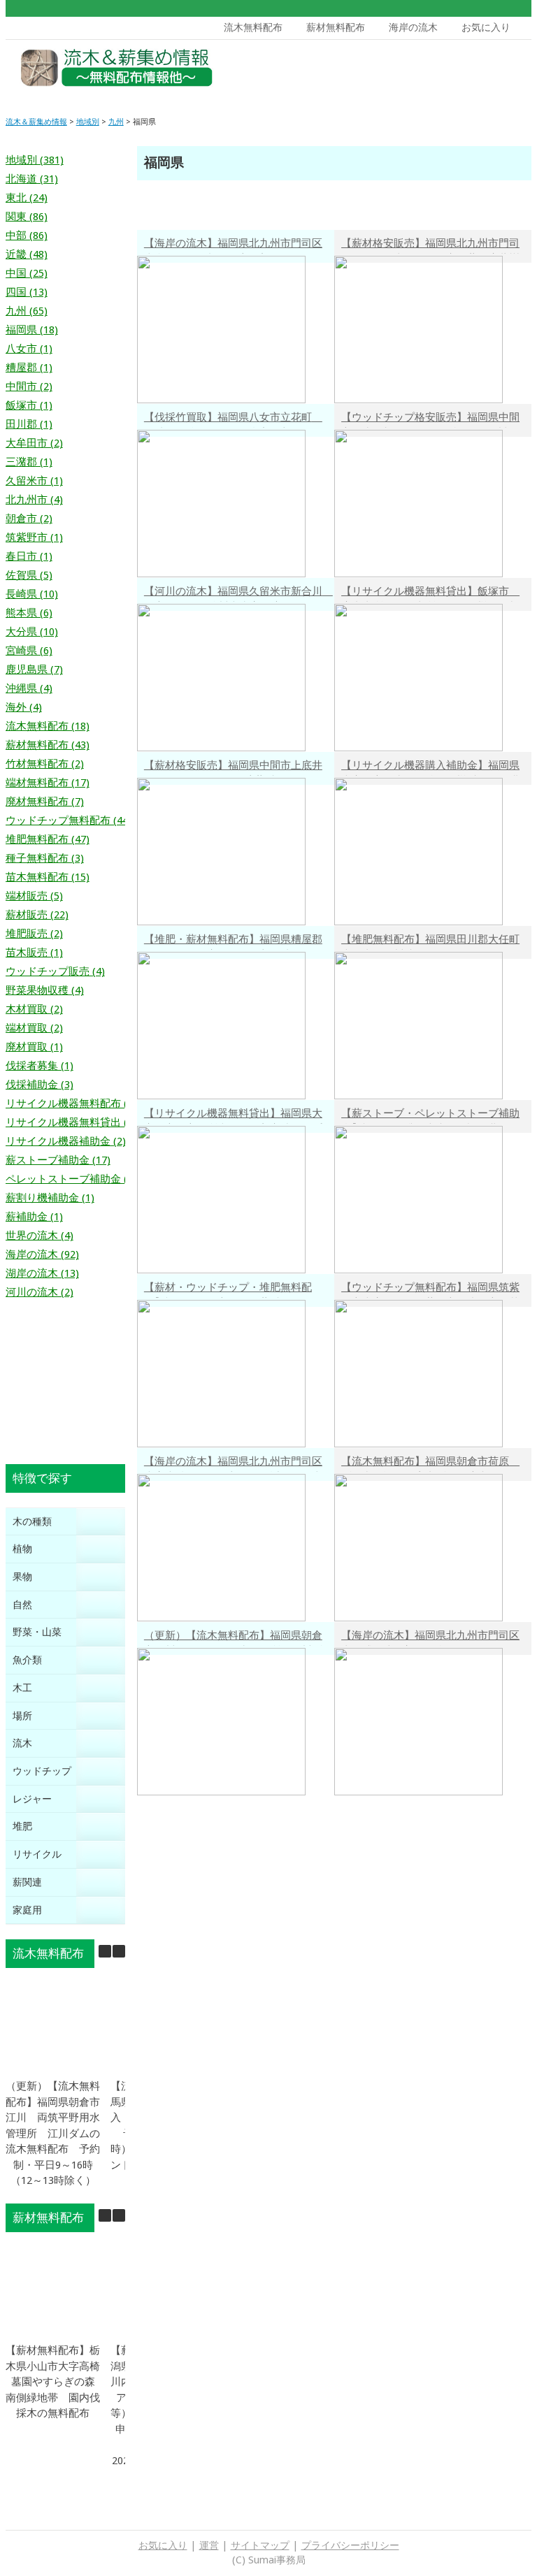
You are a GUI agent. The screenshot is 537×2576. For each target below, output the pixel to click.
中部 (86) (27, 236)
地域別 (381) (35, 160)
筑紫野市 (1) (34, 537)
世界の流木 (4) (40, 1236)
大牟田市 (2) (34, 443)
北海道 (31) (32, 179)
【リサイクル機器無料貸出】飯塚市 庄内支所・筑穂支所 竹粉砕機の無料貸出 (430, 593)
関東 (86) (27, 217)
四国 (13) (27, 292)
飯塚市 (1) (29, 405)
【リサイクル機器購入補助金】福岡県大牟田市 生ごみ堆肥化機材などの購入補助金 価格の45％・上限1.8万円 (430, 767)
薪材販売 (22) (37, 915)
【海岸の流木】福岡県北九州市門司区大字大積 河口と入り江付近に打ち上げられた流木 (233, 1463)
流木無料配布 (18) (48, 726)
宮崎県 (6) (29, 651)
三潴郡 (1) (29, 462)
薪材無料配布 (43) (48, 745)
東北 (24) (27, 198)
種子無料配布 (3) (45, 858)
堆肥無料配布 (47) (48, 839)
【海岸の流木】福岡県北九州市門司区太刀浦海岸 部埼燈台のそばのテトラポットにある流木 (430, 1637)
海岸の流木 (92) (42, 1254)
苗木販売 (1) (34, 953)
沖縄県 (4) (29, 688)
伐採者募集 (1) (40, 1066)
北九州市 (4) (34, 500)
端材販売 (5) (34, 896)
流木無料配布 (253, 27)
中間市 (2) (29, 386)
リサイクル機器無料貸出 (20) (74, 1122)
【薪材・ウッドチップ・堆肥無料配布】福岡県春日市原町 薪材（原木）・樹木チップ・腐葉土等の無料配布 (233, 1289)
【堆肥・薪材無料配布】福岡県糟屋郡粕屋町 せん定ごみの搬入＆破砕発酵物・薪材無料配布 (233, 941)
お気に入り (486, 27)
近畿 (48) (27, 254)
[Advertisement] (424, 71)
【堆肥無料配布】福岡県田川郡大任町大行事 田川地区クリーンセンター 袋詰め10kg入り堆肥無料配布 (430, 941)
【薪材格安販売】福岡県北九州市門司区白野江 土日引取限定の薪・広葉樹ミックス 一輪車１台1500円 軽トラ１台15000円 (431, 245)
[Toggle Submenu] (101, 1522)
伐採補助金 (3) (40, 1085)
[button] (119, 1951)
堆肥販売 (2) (34, 934)
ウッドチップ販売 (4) (55, 971)
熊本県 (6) (29, 613)
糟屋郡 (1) (29, 368)
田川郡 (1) (29, 424)
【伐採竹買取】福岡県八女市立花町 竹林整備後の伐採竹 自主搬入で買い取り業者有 (233, 419)
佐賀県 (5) (29, 575)
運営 (209, 2545)
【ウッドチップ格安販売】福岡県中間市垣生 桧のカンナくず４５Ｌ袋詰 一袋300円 (430, 419)
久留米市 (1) (34, 481)
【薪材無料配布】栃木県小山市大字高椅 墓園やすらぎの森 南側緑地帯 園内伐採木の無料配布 (58, 2382)
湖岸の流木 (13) (42, 1273)
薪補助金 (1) (34, 1217)
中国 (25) (27, 273)
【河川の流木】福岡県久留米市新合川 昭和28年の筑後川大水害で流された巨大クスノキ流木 (238, 593)
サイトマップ (260, 2545)
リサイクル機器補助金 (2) (66, 1141)
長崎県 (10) (32, 594)
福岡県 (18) (32, 330)
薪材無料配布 (336, 27)
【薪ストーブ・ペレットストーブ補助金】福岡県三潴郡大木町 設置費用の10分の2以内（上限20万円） (430, 1115)
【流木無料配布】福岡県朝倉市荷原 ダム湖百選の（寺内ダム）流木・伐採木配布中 (430, 1463)
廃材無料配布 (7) (45, 802)
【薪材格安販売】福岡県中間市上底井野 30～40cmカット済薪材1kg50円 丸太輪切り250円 (235, 767)
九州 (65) (27, 311)
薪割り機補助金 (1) (50, 1198)
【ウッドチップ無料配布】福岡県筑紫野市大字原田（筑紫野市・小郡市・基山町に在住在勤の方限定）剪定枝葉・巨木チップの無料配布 (430, 1289)
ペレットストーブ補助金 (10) (74, 1179)
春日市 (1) (29, 556)
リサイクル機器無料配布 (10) (74, 1104)
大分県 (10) (32, 632)
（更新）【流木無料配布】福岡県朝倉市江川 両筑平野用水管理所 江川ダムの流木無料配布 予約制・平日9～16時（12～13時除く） (233, 1637)
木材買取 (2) (34, 1009)
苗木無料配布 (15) (48, 877)
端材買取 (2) (34, 1028)
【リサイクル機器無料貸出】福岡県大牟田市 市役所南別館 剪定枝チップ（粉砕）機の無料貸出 (233, 1115)
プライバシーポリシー (350, 2545)
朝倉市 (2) (29, 519)
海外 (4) (24, 707)
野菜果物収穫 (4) (45, 990)
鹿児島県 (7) (34, 670)
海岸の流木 (413, 27)
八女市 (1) (29, 349)
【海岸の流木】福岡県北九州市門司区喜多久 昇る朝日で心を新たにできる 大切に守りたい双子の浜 (238, 245)
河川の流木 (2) (40, 1292)
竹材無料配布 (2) (45, 764)
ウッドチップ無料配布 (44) (69, 820)
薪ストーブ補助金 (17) (58, 1160)
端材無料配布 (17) (48, 783)
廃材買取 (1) (34, 1047)
